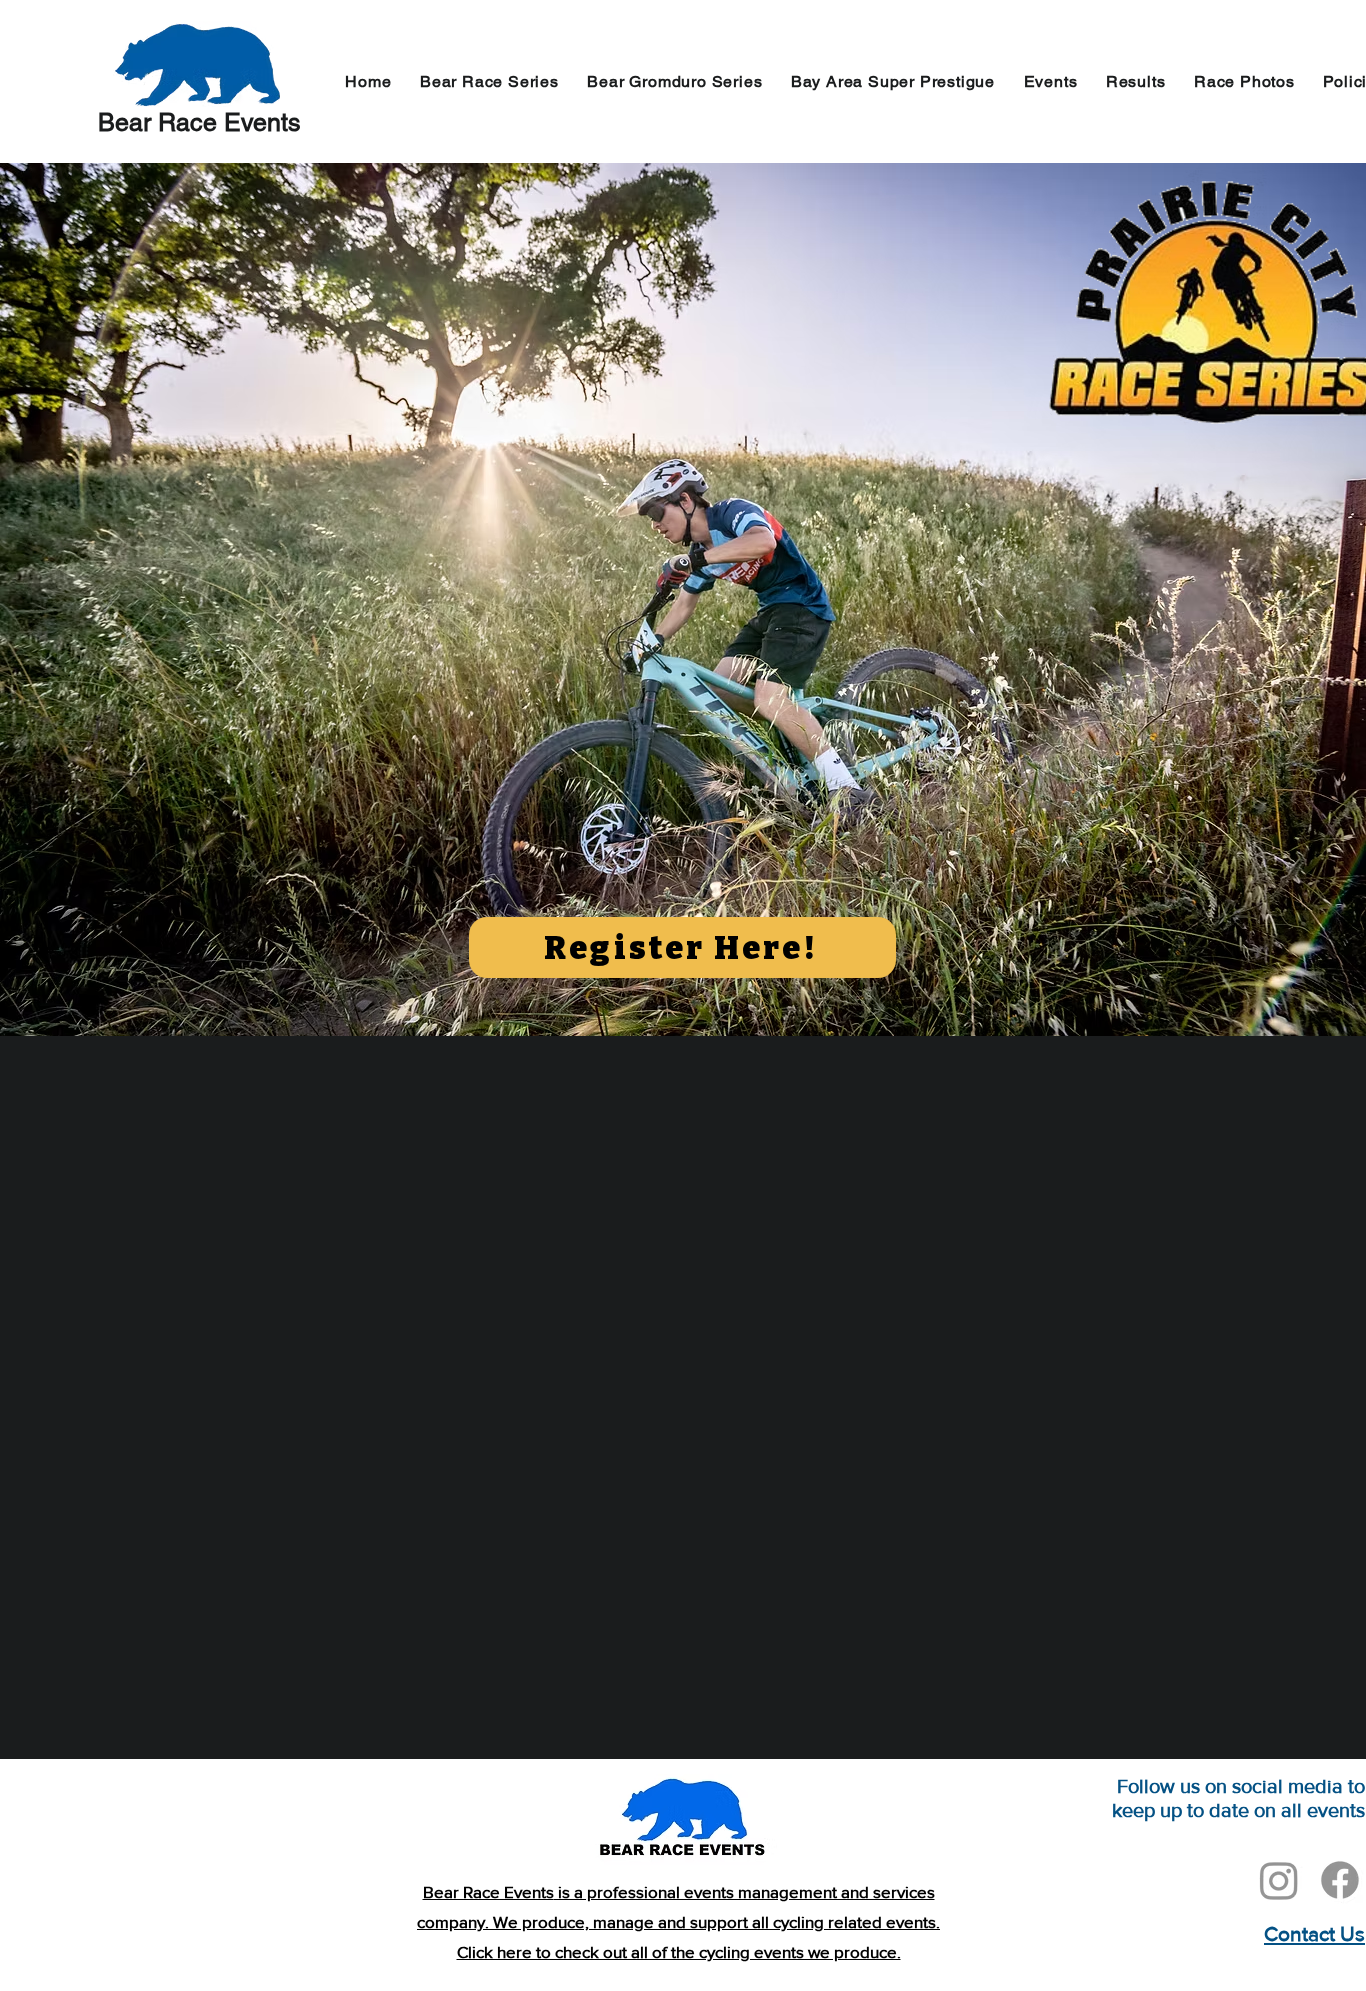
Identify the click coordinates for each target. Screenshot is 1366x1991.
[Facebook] (1340, 1880)
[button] (1050, 81)
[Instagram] (1279, 1880)
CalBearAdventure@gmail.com (1216, 1963)
